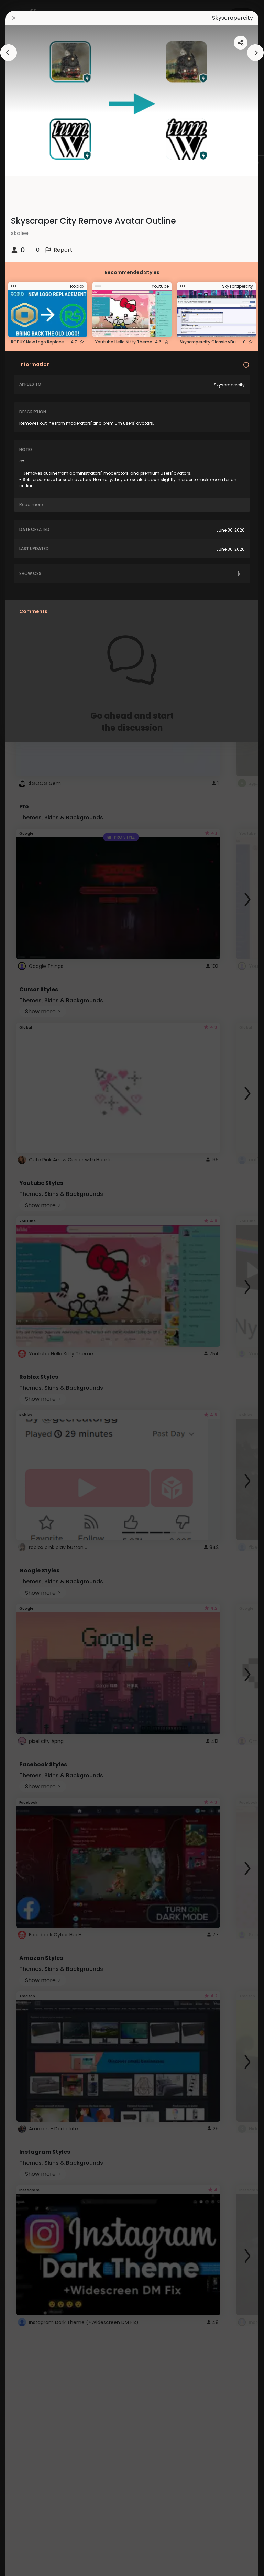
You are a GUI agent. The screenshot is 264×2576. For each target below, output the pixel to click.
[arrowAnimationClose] (9, 53)
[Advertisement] (27, 1288)
